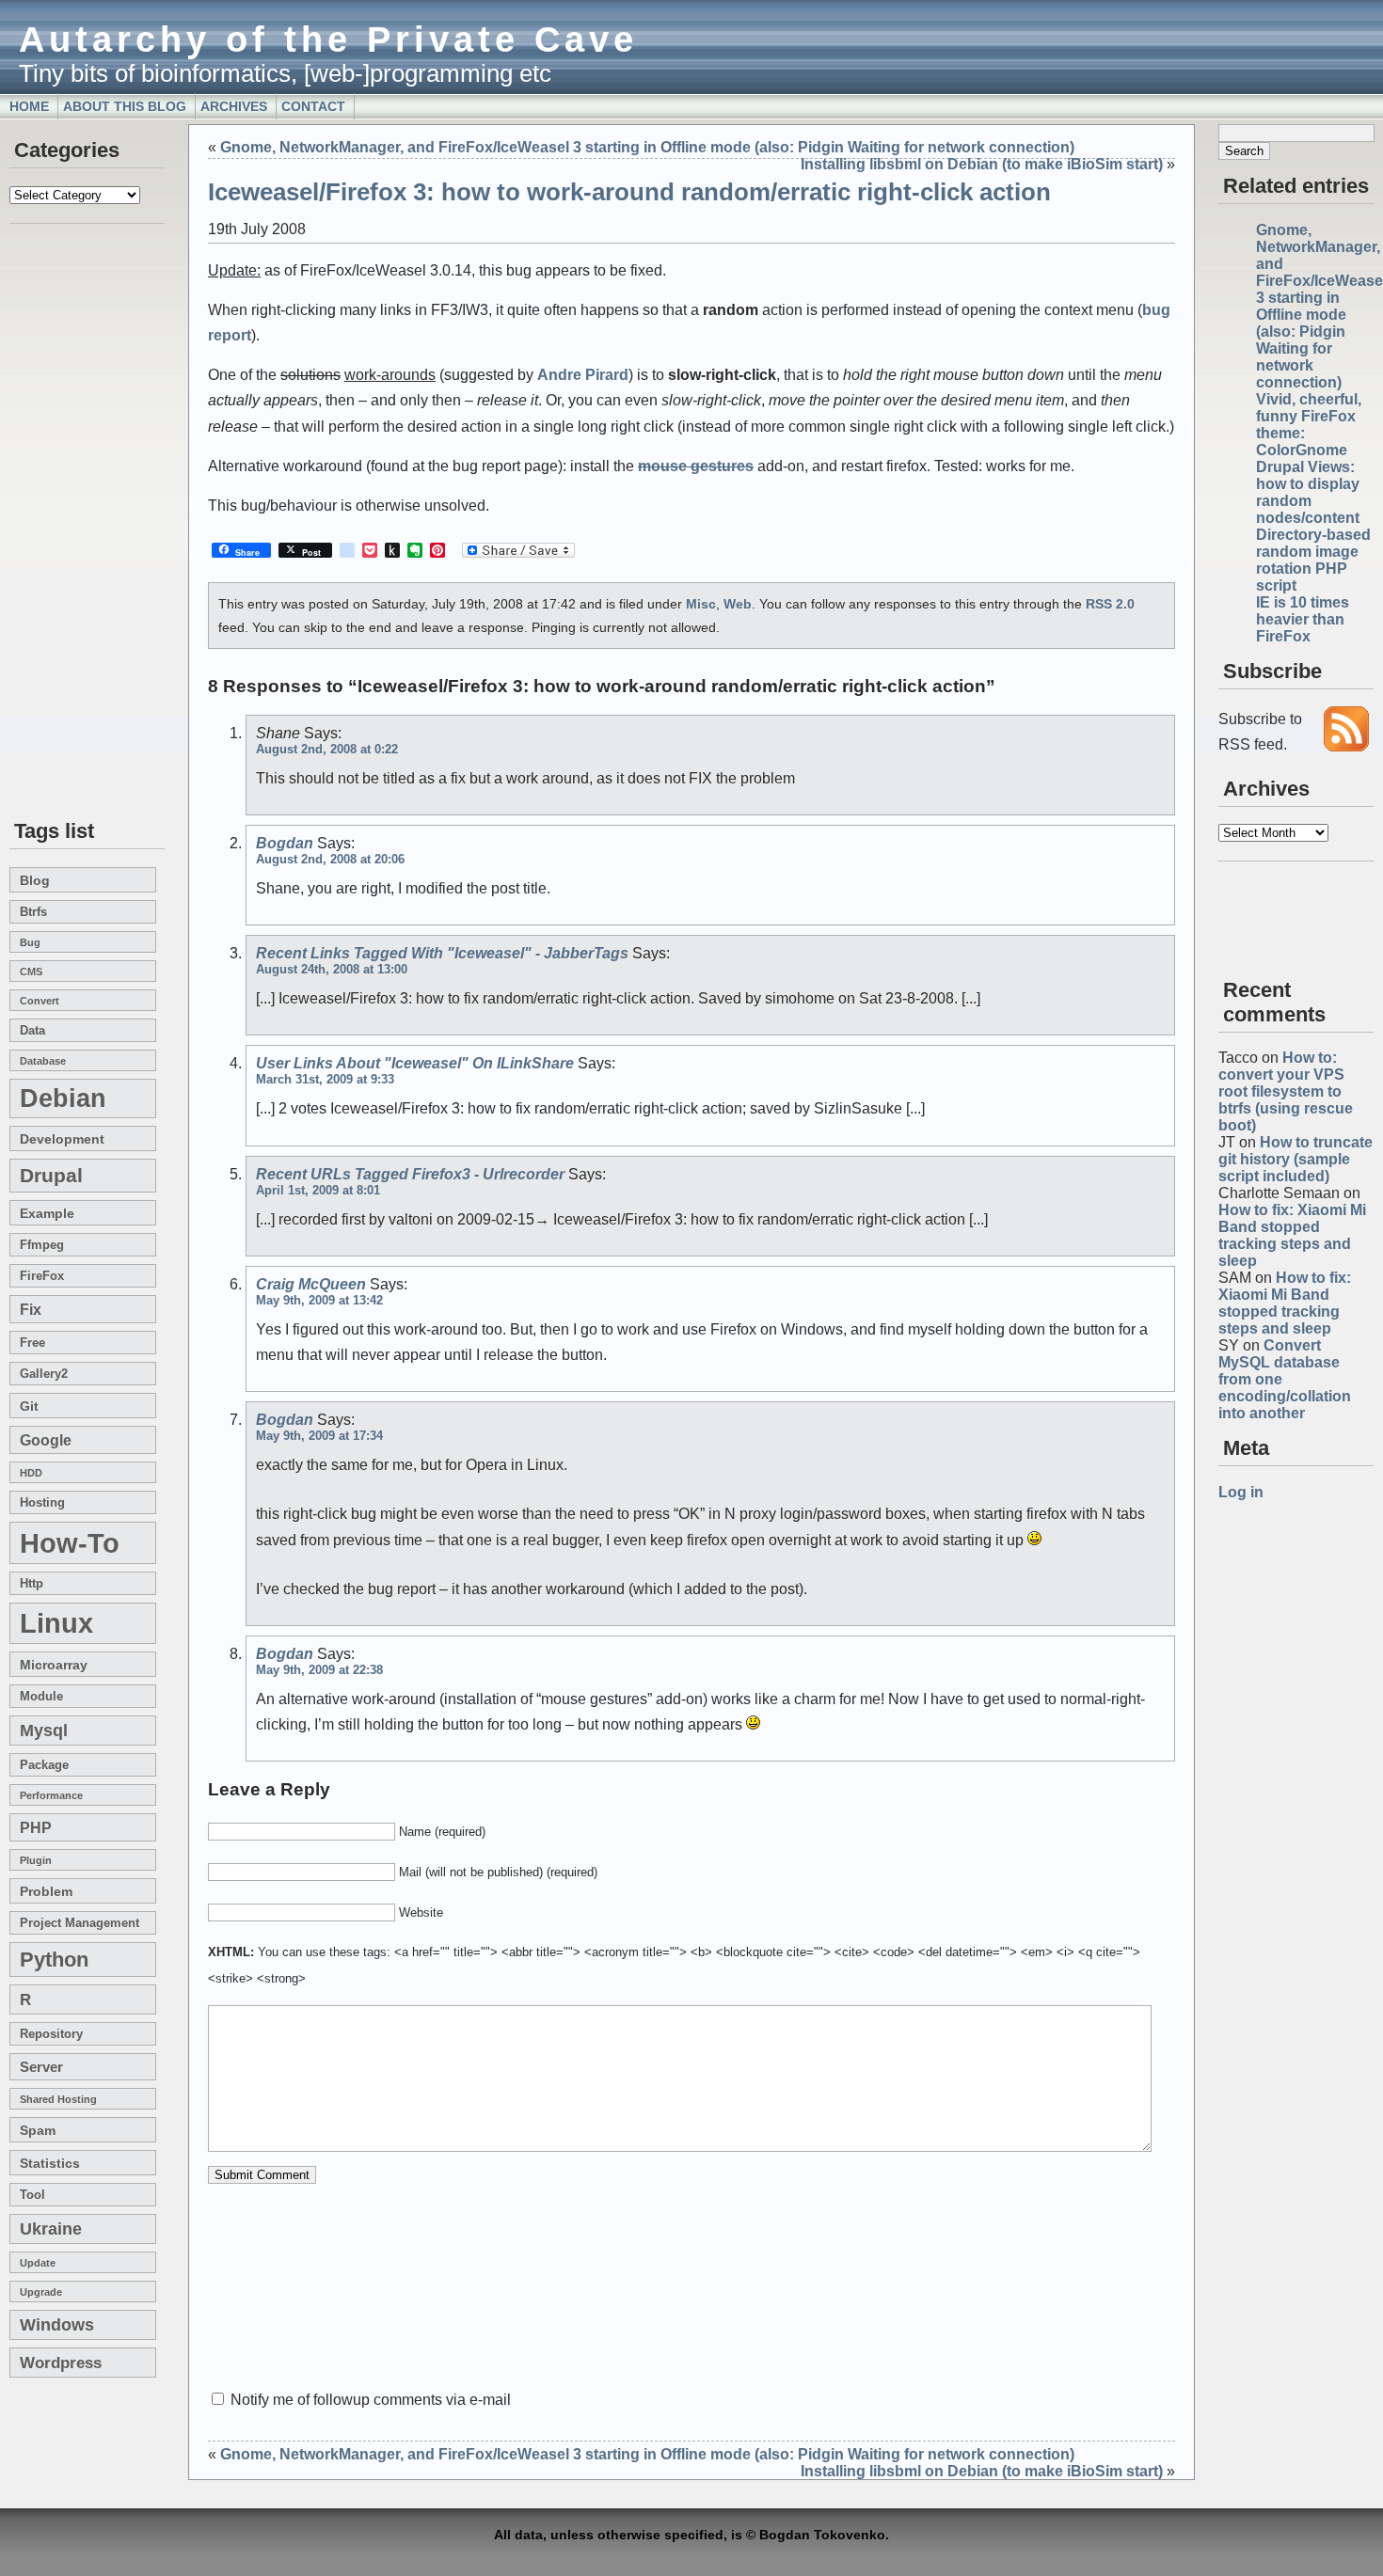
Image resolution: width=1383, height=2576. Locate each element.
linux (56, 1623)
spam (38, 2130)
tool (32, 2195)
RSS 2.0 (1110, 604)
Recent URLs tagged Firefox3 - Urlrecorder (410, 1174)
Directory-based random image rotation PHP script (1313, 560)
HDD (31, 1473)
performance (51, 1795)
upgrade (41, 2292)
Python (54, 1960)
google (46, 1440)
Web (738, 604)
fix (31, 1309)
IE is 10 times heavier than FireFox (1303, 619)
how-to (70, 1543)
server (41, 2067)
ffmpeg (42, 1245)
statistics (50, 2163)
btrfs (33, 912)
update (38, 2263)
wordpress (61, 2363)
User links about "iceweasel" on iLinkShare (415, 1063)
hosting (42, 1503)
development (62, 1139)
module (41, 1697)
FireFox (42, 1276)
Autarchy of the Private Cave (328, 39)
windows (57, 2325)
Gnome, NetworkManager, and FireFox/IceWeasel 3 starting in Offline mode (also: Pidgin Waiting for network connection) (647, 147)
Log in (1241, 1492)
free (32, 1343)
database (43, 1061)
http (32, 1584)
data (32, 1031)
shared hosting (58, 2099)
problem (46, 1891)
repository (51, 2034)
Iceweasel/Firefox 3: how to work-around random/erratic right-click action (629, 192)
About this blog (125, 106)
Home (29, 106)
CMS (31, 972)
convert (40, 1001)
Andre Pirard (583, 375)
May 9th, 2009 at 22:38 (319, 1670)
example (47, 1213)
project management (79, 1923)
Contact (313, 106)
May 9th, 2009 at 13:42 (319, 1300)
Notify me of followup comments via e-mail (371, 2400)
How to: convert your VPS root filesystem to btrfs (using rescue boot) (1286, 1091)
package (44, 1765)
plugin (36, 1860)
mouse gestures (696, 466)
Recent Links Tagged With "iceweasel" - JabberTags (442, 953)
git (29, 1406)
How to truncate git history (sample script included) (1296, 1159)
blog (35, 880)
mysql (44, 1731)
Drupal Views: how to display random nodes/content (1308, 492)
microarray (54, 1665)
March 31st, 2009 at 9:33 (325, 1079)
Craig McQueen (311, 1284)
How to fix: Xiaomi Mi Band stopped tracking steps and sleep (1292, 1235)
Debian (63, 1098)
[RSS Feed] (1346, 746)
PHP (36, 1827)
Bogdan (285, 843)
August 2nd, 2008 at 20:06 (330, 859)
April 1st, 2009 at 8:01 (318, 1190)
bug (30, 942)
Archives (234, 106)
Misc (701, 604)
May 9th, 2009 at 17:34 (319, 1436)
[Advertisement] (66, 523)
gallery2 (44, 1374)
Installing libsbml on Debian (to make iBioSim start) (982, 164)
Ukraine (51, 2229)
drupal (51, 1176)
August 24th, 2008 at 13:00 (332, 969)
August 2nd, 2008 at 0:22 (327, 749)
